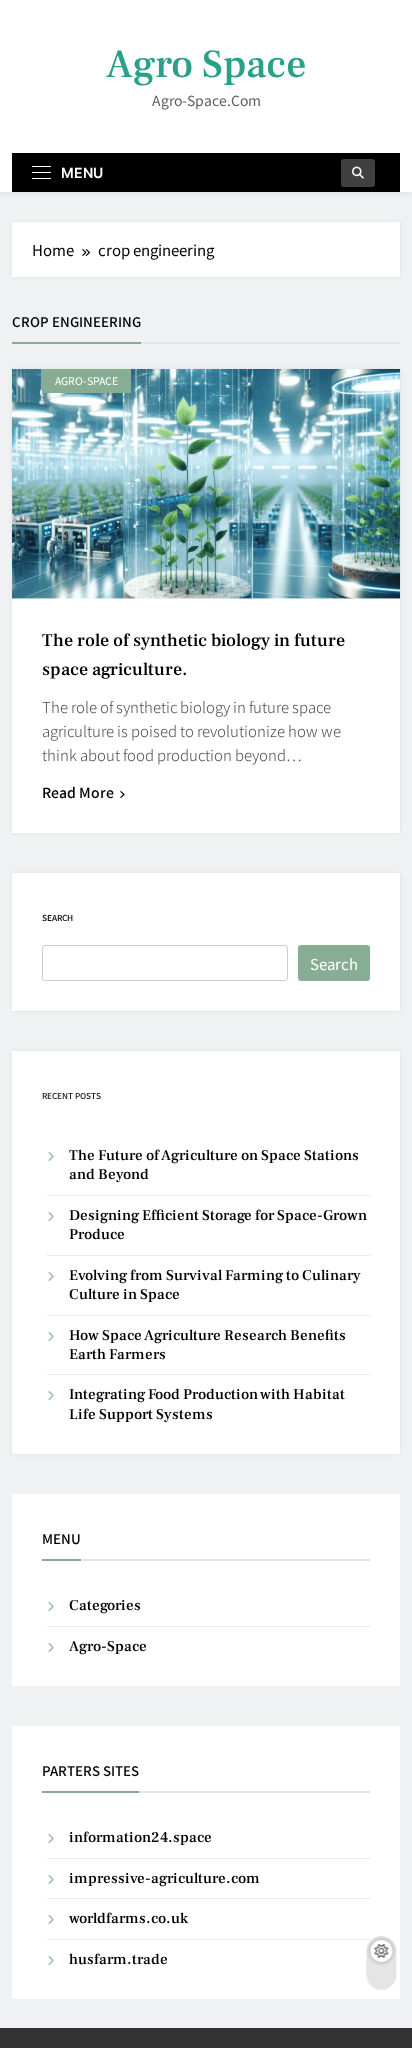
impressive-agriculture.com (164, 1878)
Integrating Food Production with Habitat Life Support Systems (207, 1404)
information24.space (140, 1837)
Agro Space (206, 64)
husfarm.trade (118, 1959)
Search (57, 917)
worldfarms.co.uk (128, 1918)
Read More (78, 792)
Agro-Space (86, 380)
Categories (105, 1605)
